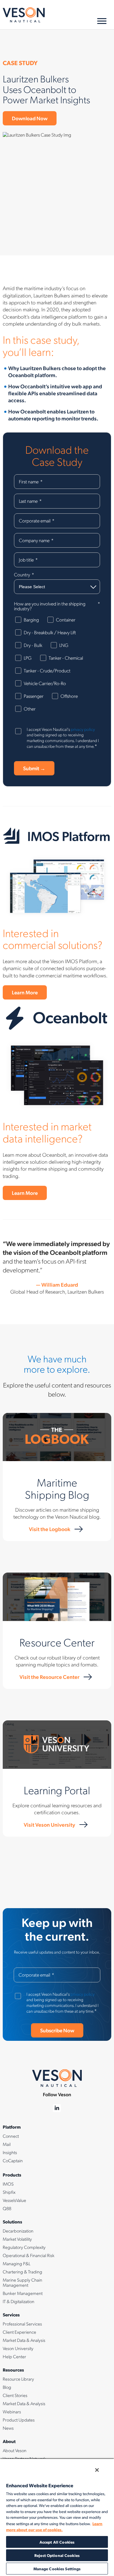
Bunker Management (23, 2293)
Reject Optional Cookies (57, 2555)
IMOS (8, 2184)
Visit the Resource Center (49, 1677)
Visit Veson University (49, 1824)
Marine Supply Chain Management (22, 2282)
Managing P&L (17, 2263)
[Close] (97, 2470)
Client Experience (19, 2332)
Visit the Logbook (50, 1529)
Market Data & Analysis (24, 2340)
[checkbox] (57, 667)
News (8, 2428)
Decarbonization (18, 2231)
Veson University (18, 2348)
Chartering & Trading (22, 2272)
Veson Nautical (24, 15)
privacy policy (83, 729)
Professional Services (22, 2324)
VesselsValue (14, 2200)
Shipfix (9, 2192)
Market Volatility (17, 2239)
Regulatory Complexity (24, 2247)
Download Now (30, 118)
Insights (10, 2152)
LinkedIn (57, 2108)
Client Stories (15, 2395)
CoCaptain (13, 2160)
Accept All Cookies (57, 2542)
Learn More (25, 992)
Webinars (12, 2412)
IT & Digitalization (19, 2301)
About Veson (15, 2450)
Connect (11, 2136)
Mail (7, 2144)
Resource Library (18, 2379)
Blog (7, 2387)
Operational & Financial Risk (29, 2255)
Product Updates (19, 2420)
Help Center (14, 2356)
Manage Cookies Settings (57, 2569)
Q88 (7, 2208)
